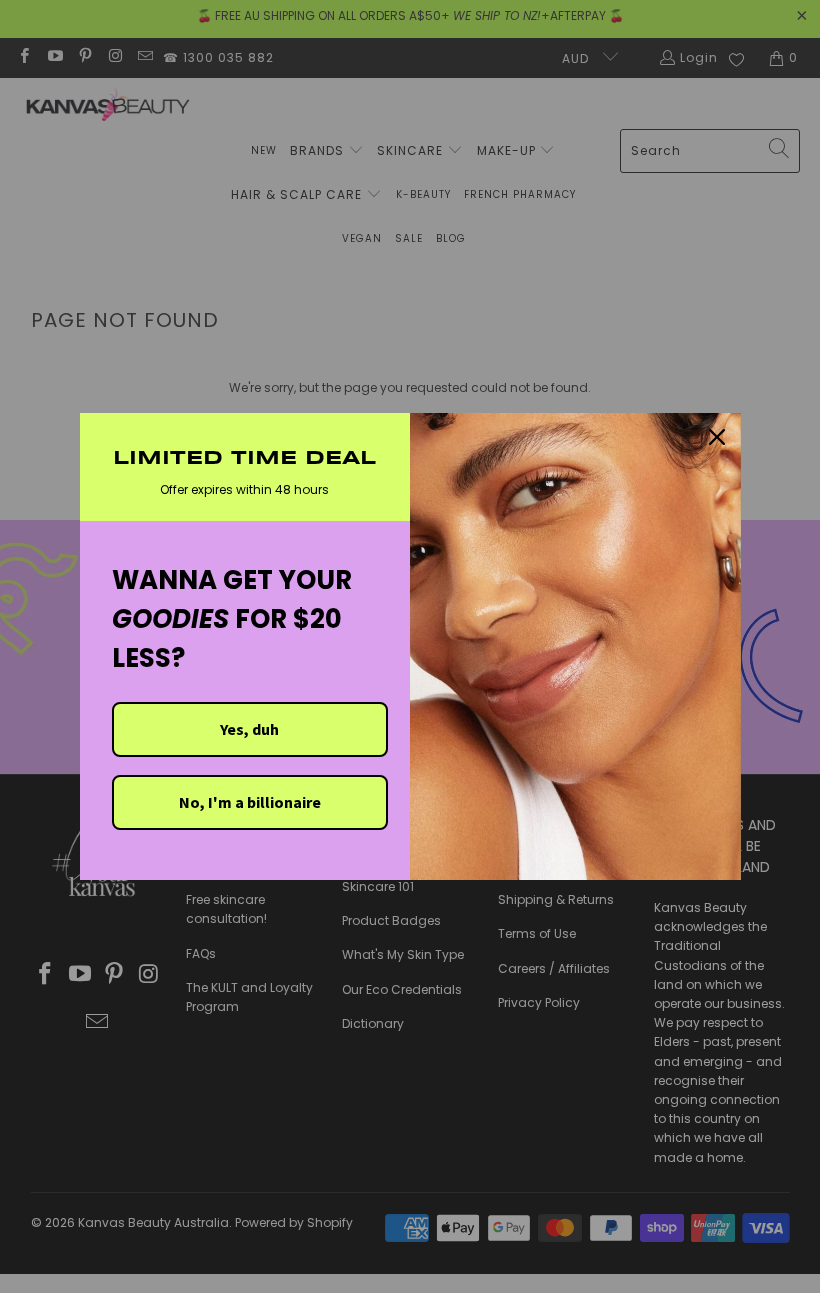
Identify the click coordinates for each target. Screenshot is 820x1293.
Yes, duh (249, 729)
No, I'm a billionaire (250, 802)
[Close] (717, 437)
